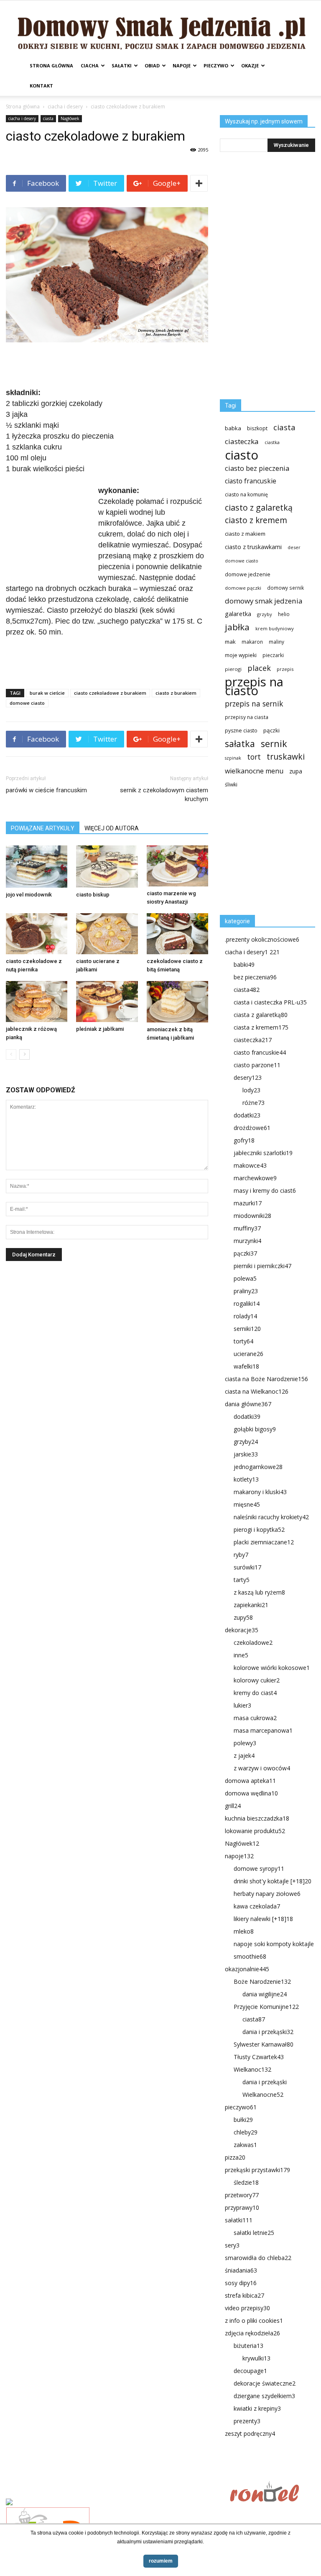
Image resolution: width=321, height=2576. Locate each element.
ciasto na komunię (246, 494)
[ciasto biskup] (107, 867)
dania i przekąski (268, 2032)
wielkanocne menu (254, 771)
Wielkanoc (252, 2069)
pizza (235, 2157)
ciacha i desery (65, 107)
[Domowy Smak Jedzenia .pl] (160, 28)
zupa (296, 771)
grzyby (265, 614)
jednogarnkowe (258, 1467)
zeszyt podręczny (250, 2433)
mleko (244, 1931)
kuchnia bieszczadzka (257, 1818)
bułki (243, 2120)
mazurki (248, 1203)
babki (244, 964)
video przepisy (247, 2308)
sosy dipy (241, 2283)
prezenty (247, 2421)
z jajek (244, 1755)
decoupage (250, 2371)
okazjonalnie (247, 1969)
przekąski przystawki (257, 2170)
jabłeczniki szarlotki (263, 1153)
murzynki (247, 1241)
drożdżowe (252, 1128)
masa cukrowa (255, 1718)
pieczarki (273, 655)
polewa (245, 1278)
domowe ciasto (27, 703)
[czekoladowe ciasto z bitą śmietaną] (177, 934)
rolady (245, 1316)
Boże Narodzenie (262, 1981)
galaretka (238, 614)
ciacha (90, 65)
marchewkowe (255, 1178)
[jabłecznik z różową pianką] (37, 1002)
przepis (285, 669)
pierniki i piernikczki (262, 1266)
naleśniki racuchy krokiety (271, 1517)
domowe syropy (259, 1868)
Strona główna (51, 65)
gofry (244, 1140)
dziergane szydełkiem (264, 2396)
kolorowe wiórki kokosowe (272, 1668)
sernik (274, 744)
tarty (242, 1580)
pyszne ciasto (241, 731)
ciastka (272, 442)
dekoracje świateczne (265, 2383)
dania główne (248, 1404)
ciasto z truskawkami (253, 547)
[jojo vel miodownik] (37, 867)
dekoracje (242, 1630)
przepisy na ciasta (247, 717)
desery (248, 1077)
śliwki (231, 785)
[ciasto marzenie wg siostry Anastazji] (177, 866)
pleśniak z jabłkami (100, 1029)
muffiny (247, 1228)
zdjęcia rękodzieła (252, 2333)
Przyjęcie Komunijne (266, 2007)
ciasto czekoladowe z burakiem (110, 693)
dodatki (247, 1115)
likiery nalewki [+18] (263, 1919)
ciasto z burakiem (176, 693)
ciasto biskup (93, 895)
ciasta (48, 118)
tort (254, 757)
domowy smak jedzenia (264, 601)
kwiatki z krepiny (257, 2408)
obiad (152, 65)
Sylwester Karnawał (264, 2044)
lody (251, 1090)
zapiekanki (251, 1605)
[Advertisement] (107, 366)
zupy (243, 1617)
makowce (250, 1165)
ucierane (248, 1354)
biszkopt (257, 428)
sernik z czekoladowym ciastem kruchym (164, 795)
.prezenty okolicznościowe (262, 939)
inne (241, 1655)
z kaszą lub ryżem (259, 1592)
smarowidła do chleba (258, 2258)
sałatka (240, 744)
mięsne (247, 1504)
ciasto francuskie (251, 481)
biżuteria (248, 2346)
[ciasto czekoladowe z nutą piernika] (37, 934)
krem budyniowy (275, 628)
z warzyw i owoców (262, 1768)
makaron (252, 642)
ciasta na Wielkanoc (257, 1391)
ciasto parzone (257, 1065)
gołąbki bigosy (255, 1429)
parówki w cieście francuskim (46, 790)
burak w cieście (47, 693)
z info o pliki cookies (254, 2320)
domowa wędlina (251, 1793)
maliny (276, 642)
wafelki (246, 1366)
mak (230, 642)
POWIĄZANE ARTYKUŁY (43, 828)
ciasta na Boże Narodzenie (266, 1379)
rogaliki (247, 1303)
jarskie (246, 1454)
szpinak (233, 758)
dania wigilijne (265, 1994)
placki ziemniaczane (264, 1542)
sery (232, 2245)
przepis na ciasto (254, 686)
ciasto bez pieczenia (257, 468)
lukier (242, 1705)
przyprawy (242, 2207)
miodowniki (252, 1216)
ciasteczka (242, 441)
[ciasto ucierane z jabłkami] (107, 934)
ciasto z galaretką (259, 507)
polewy (245, 1743)
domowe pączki (243, 588)
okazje (250, 65)
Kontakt (41, 86)
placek (259, 668)
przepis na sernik (254, 704)
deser (294, 547)
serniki (247, 1329)
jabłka (237, 627)
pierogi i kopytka (259, 1529)
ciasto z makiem (245, 534)
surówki (247, 1567)
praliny (246, 1291)
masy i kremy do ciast (265, 1190)
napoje (182, 65)
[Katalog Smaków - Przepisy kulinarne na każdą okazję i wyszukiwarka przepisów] (115, 2503)
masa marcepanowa (263, 1730)
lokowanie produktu (255, 1831)
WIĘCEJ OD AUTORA (112, 828)
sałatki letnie (254, 2233)
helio (284, 614)
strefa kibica (245, 2295)
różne (253, 1103)
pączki (271, 730)
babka (233, 428)
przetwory (242, 2195)
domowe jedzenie (248, 574)
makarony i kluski (260, 1492)
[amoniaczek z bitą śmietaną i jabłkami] (177, 1002)
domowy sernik (285, 588)
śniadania (241, 2270)
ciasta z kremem (261, 1027)
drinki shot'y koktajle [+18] (273, 1881)
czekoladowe (253, 1642)
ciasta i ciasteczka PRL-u (270, 1002)
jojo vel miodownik (29, 895)
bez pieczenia (255, 977)
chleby (246, 2132)
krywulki (256, 2358)
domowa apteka (250, 1781)
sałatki (122, 65)
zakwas (245, 2145)
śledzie (246, 2182)
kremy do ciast (255, 1693)
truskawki (286, 756)
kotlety (246, 1479)
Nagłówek (70, 118)
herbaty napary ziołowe (267, 1894)
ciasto (242, 455)
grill (233, 1806)
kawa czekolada (257, 1906)
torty (243, 1341)
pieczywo (216, 65)
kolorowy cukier (257, 1680)
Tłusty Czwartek (259, 2057)
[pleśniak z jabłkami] (107, 1002)
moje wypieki (241, 655)
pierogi (233, 669)
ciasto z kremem (256, 520)
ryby (241, 1555)
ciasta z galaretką (261, 1015)
